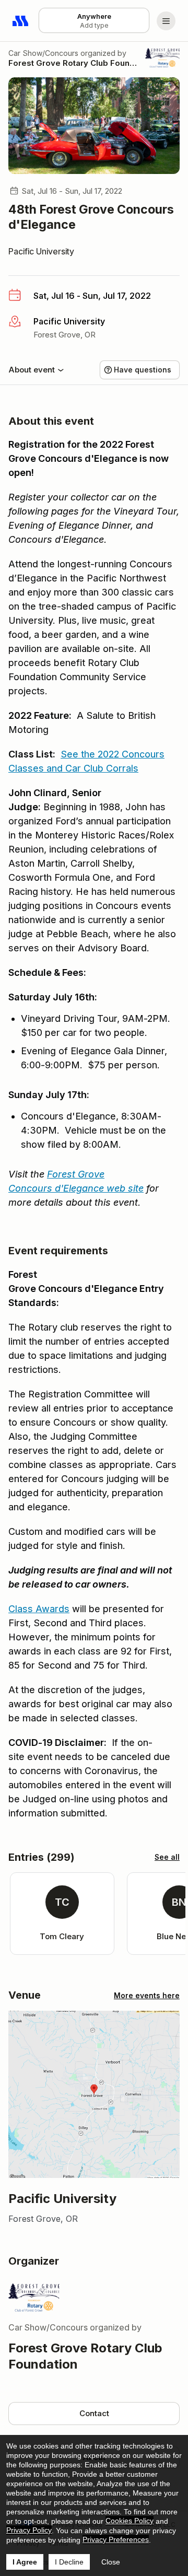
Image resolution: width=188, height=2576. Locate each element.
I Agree (25, 2562)
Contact (94, 2413)
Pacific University (41, 251)
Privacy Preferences (116, 2539)
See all (167, 1857)
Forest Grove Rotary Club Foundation (73, 63)
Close (111, 2562)
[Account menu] (166, 21)
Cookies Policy (130, 2521)
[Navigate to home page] (21, 21)
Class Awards (39, 1609)
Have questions (143, 370)
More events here (147, 1995)
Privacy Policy (29, 2530)
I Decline (69, 2562)
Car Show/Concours (43, 53)
